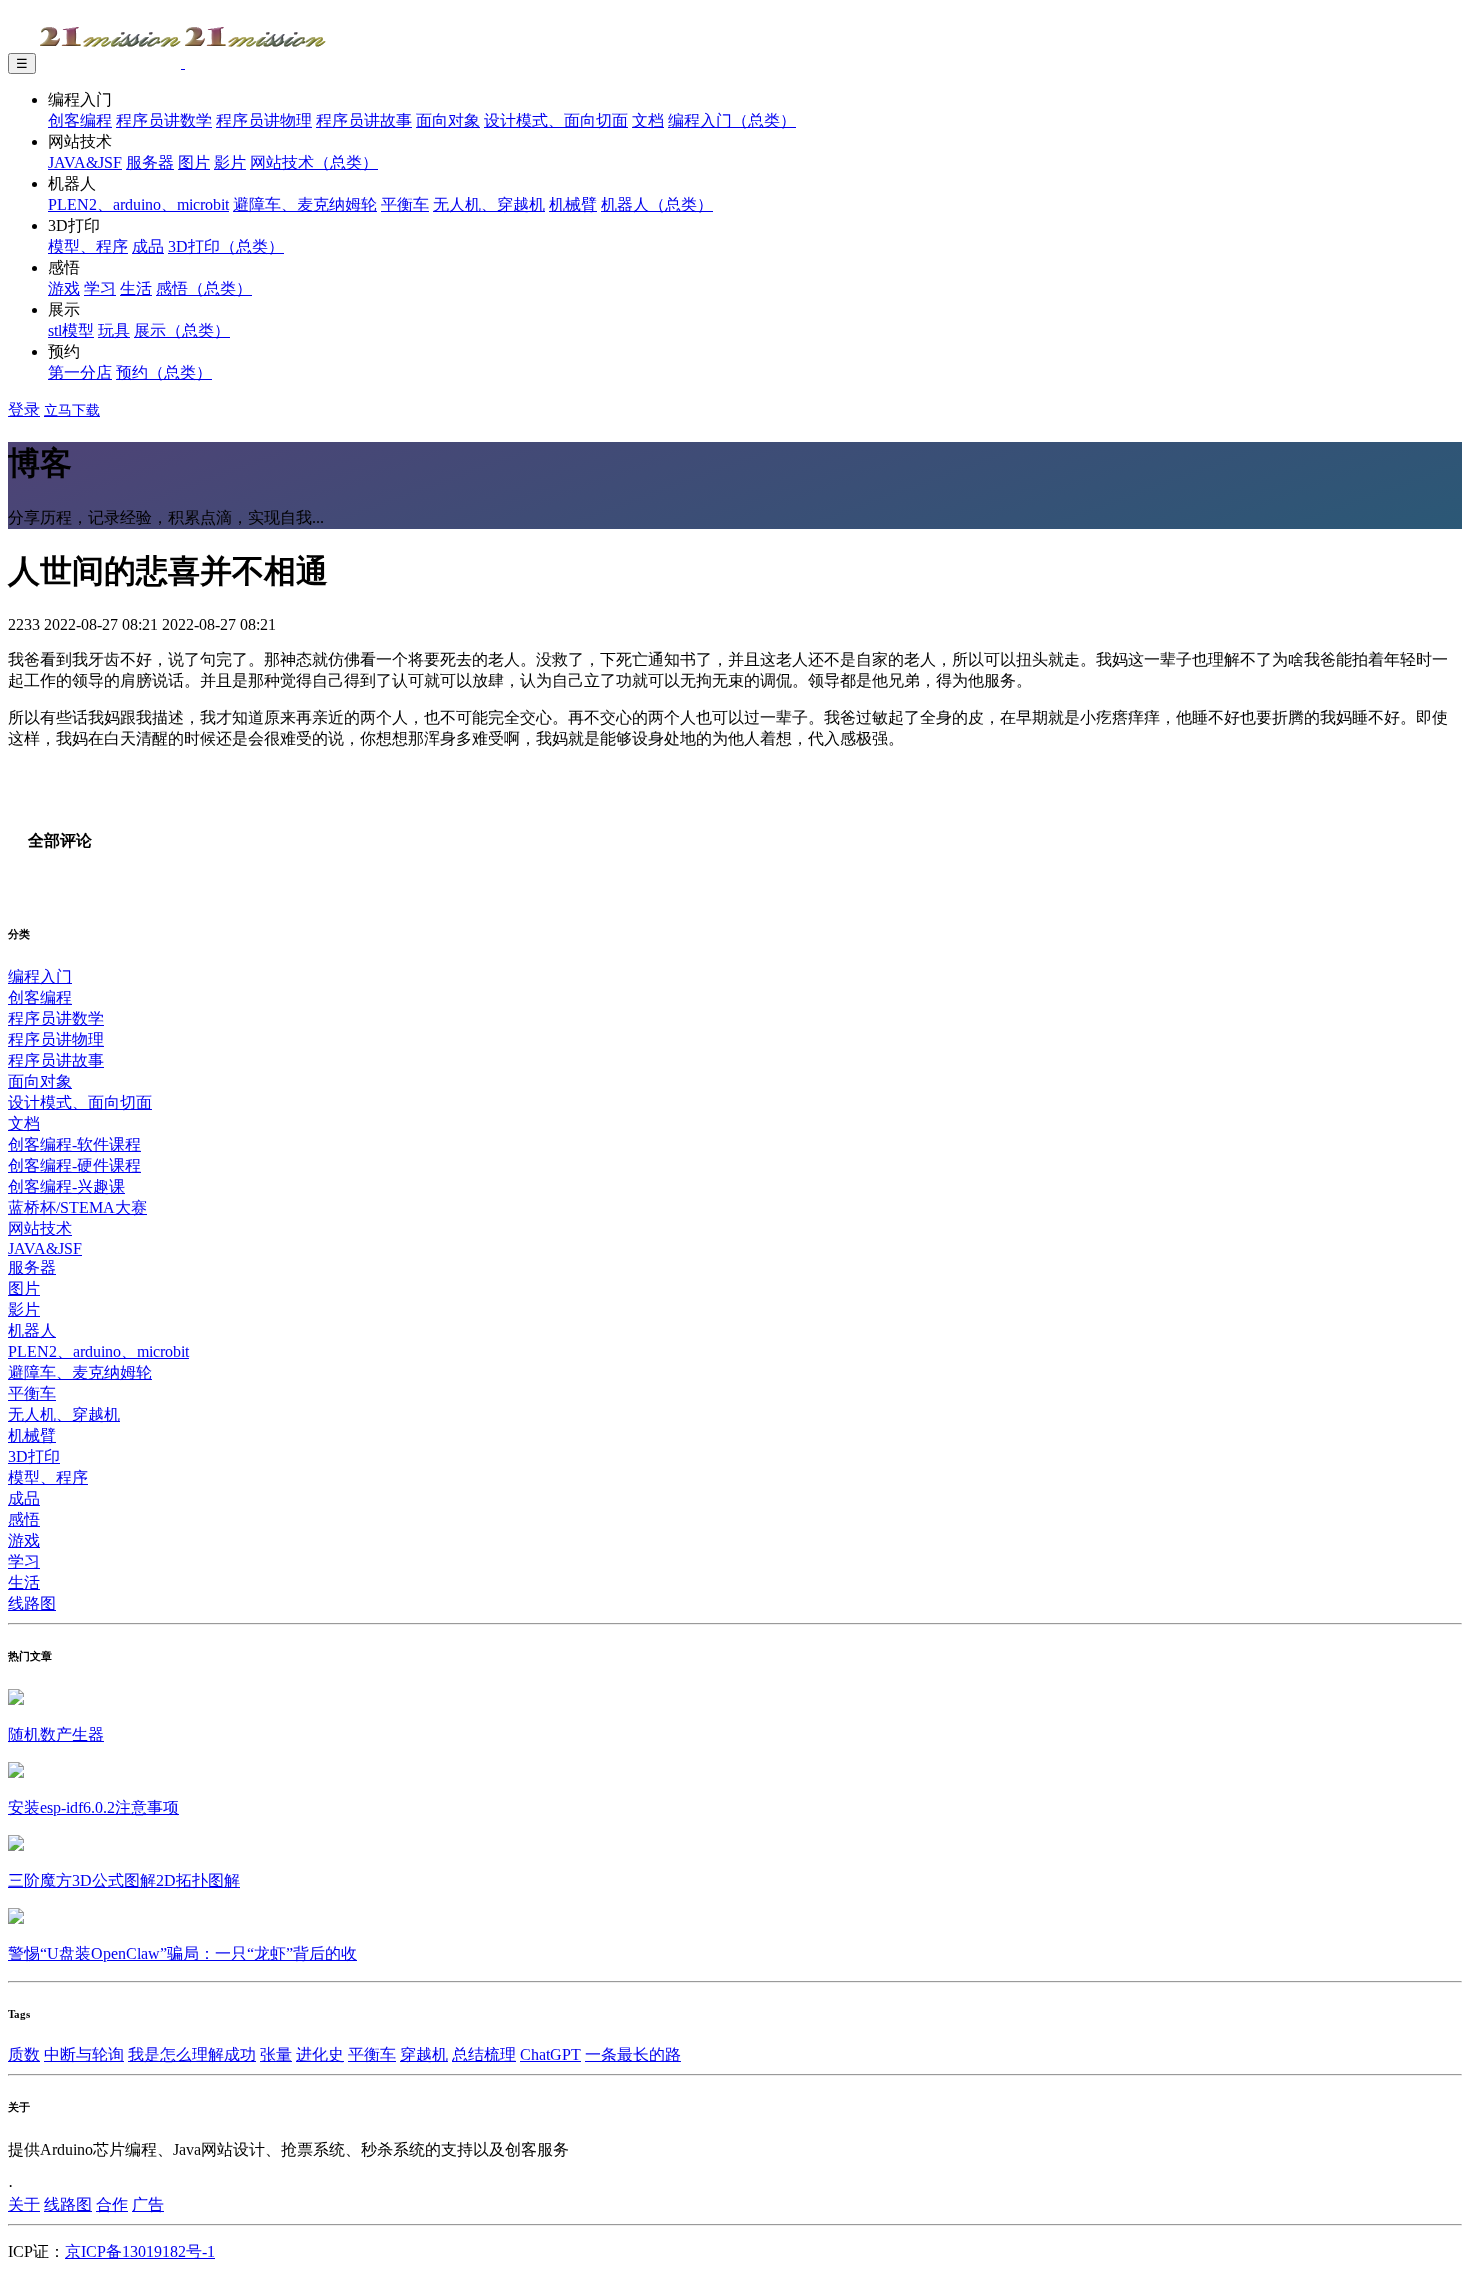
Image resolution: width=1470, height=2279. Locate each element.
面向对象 (448, 120)
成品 (148, 246)
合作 (112, 2204)
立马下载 (72, 410)
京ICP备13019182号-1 (140, 2251)
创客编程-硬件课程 (74, 1165)
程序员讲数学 (164, 120)
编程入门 (40, 976)
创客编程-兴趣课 (66, 1186)
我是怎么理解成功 (192, 2054)
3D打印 (34, 1456)
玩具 (114, 330)
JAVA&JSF (85, 162)
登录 (24, 409)
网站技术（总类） (314, 162)
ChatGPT (550, 2054)
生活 (136, 288)
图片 (194, 162)
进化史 (320, 2054)
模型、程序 (88, 246)
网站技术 (40, 1228)
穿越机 (424, 2054)
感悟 (24, 1519)
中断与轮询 (84, 2054)
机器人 (32, 1330)
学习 (100, 288)
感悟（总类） (204, 288)
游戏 (64, 288)
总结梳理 (484, 2054)
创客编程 (80, 120)
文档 (648, 120)
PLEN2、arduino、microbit (138, 204)
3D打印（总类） (226, 246)
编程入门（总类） (732, 120)
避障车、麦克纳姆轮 (305, 204)
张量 (276, 2054)
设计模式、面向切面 (556, 120)
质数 (24, 2054)
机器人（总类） (657, 204)
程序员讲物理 (264, 120)
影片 (230, 162)
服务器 (150, 162)
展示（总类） (182, 330)
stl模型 (71, 330)
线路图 (32, 1603)
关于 (24, 2204)
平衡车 (405, 204)
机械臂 (573, 204)
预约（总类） (164, 372)
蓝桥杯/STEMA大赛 (77, 1207)
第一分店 (80, 372)
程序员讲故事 (364, 120)
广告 (148, 2204)
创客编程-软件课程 (74, 1144)
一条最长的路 (633, 2054)
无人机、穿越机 (489, 204)
